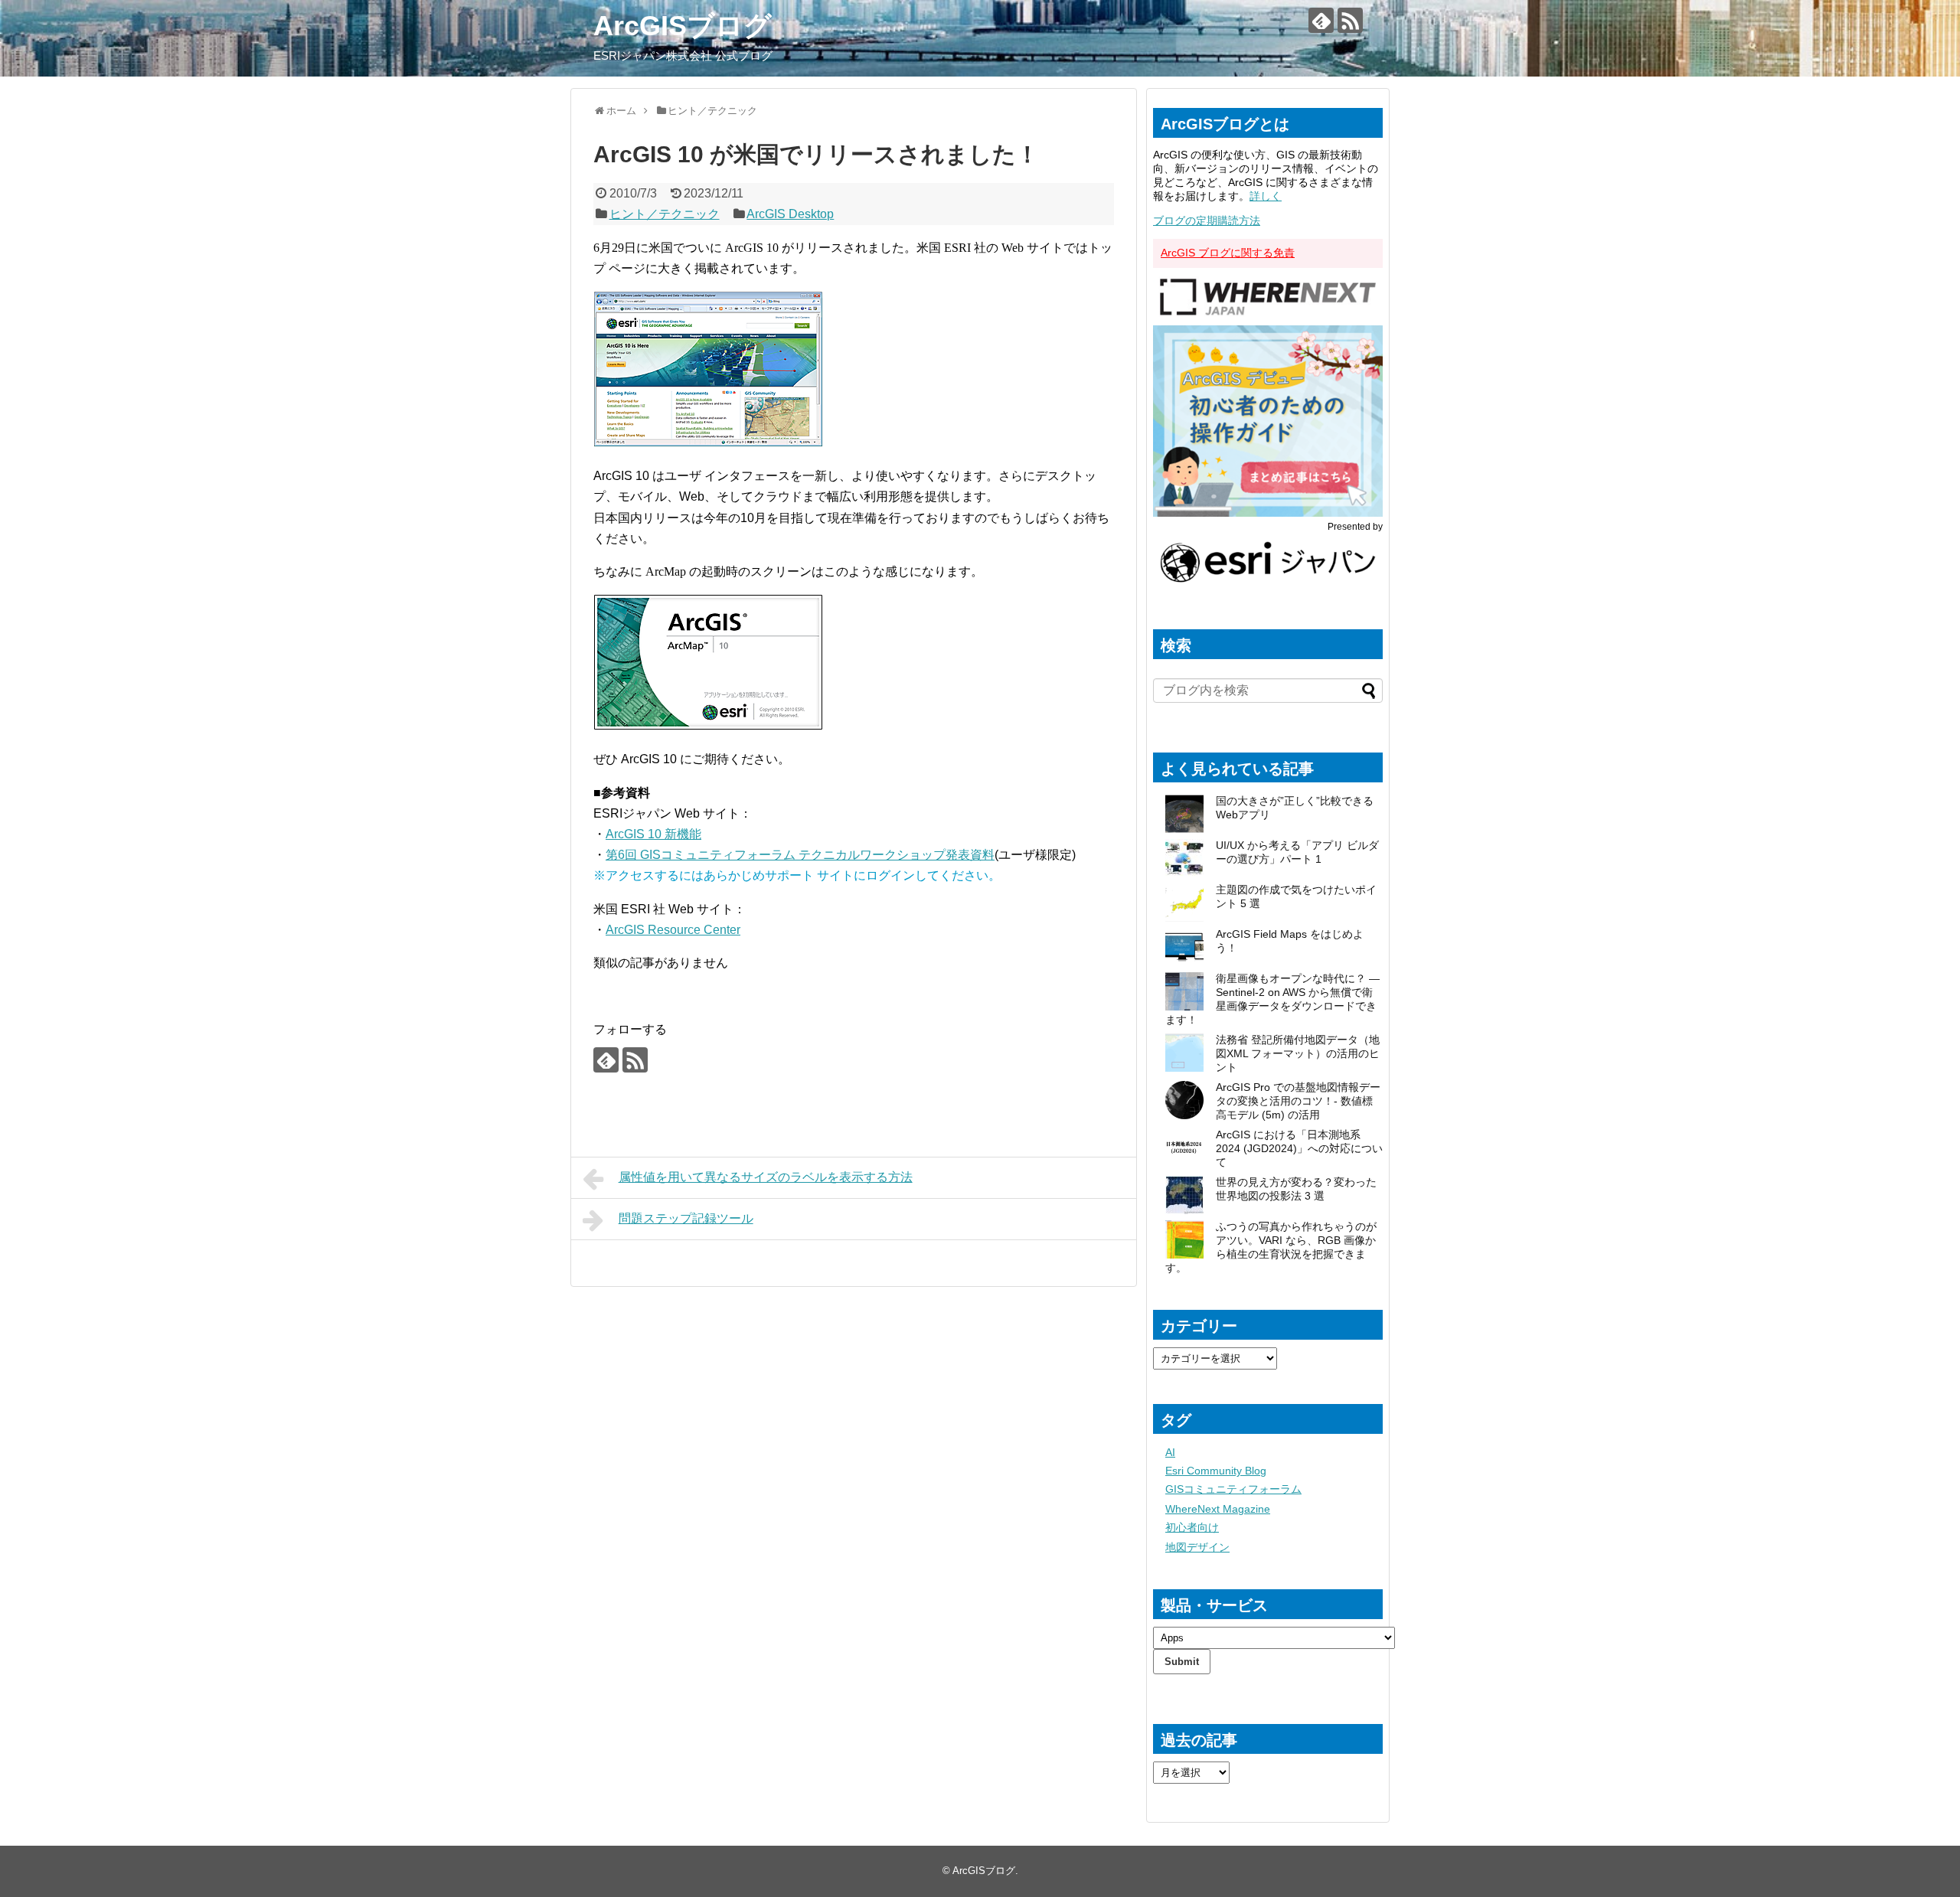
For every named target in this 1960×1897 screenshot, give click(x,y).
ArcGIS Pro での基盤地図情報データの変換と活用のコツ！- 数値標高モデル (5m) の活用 (1298, 1101)
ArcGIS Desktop (790, 214)
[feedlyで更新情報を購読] (1321, 20)
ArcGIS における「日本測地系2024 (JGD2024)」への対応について (1299, 1148)
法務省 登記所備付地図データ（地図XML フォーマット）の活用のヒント (1298, 1053)
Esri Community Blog (1216, 1471)
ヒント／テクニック (665, 214)
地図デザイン (1197, 1547)
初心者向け (1192, 1527)
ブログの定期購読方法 (1207, 220)
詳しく (1266, 196)
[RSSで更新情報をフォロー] (1350, 20)
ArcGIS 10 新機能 (653, 834)
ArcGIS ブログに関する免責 (1228, 253)
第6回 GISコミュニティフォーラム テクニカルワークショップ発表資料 (800, 855)
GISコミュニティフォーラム (1233, 1489)
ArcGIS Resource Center (673, 930)
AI (1170, 1452)
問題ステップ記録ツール (686, 1218)
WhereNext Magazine (1218, 1509)
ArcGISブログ (683, 26)
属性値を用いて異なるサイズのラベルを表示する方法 (766, 1177)
